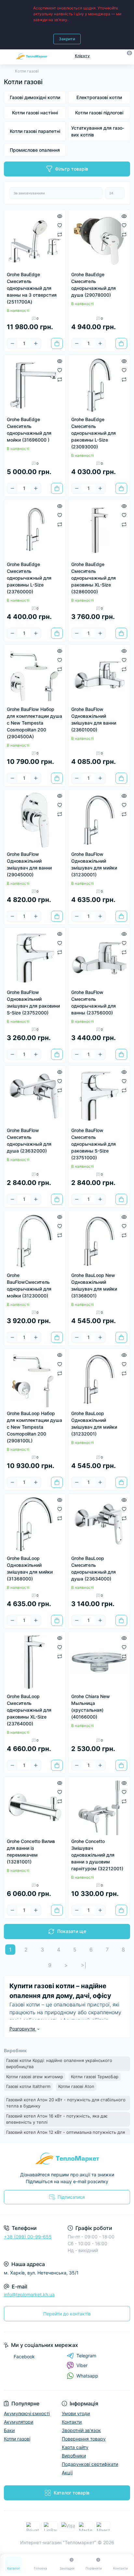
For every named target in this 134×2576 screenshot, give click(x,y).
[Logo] (32, 56)
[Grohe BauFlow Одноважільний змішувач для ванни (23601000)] (99, 675)
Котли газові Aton (76, 2086)
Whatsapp (87, 2376)
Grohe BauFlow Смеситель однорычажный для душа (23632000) (29, 1140)
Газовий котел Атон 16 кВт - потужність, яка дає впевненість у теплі (57, 2119)
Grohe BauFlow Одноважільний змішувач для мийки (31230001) (94, 864)
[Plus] (36, 343)
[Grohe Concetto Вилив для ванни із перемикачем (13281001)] (35, 1807)
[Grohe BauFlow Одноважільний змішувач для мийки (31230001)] (99, 820)
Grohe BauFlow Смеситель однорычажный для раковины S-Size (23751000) (94, 1144)
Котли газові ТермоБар (95, 2077)
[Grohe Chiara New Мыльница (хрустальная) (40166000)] (99, 1662)
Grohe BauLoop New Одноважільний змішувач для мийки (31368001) (94, 1285)
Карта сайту (75, 2447)
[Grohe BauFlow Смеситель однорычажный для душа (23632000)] (35, 1096)
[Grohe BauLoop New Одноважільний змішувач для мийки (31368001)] (99, 1241)
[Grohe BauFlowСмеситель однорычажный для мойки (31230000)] (35, 1241)
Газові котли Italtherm (28, 2086)
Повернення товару (84, 2439)
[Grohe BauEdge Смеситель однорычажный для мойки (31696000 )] (35, 385)
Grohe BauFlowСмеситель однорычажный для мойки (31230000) (29, 1285)
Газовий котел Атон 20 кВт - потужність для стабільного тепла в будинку (66, 2103)
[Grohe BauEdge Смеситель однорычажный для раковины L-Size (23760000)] (35, 530)
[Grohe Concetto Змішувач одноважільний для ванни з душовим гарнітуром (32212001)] (99, 1807)
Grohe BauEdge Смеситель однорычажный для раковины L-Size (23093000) (94, 433)
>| (84, 1965)
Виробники (74, 2456)
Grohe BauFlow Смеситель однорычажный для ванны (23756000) (94, 1002)
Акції (67, 2473)
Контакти (72, 2422)
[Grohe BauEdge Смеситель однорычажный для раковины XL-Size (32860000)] (99, 530)
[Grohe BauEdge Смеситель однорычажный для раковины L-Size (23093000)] (99, 385)
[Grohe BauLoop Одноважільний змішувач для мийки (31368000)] (35, 1524)
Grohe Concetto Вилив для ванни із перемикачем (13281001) (31, 1851)
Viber (82, 2365)
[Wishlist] (60, 225)
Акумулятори (19, 2422)
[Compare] (60, 234)
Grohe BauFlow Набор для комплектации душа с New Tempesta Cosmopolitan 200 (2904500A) (34, 723)
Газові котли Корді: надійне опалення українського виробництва (59, 2064)
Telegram (86, 2356)
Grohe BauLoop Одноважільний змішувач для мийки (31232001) (94, 1423)
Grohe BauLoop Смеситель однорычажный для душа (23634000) (94, 1568)
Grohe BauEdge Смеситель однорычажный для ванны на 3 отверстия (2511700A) (32, 288)
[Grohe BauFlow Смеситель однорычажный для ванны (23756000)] (99, 958)
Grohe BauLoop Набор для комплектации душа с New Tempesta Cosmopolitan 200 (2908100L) (34, 1427)
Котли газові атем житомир (35, 2077)
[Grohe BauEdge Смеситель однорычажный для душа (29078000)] (99, 240)
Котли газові (17, 2439)
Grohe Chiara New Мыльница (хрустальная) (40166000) (91, 1707)
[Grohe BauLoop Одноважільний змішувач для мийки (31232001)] (99, 1379)
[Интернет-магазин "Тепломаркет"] (67, 2158)
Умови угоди (76, 2413)
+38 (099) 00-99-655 (28, 2237)
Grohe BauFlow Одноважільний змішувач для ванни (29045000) (29, 864)
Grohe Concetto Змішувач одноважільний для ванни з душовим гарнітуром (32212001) (97, 1855)
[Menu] (7, 56)
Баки (9, 2430)
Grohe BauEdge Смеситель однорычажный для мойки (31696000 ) (29, 430)
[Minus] (12, 343)
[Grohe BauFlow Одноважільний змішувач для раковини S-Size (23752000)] (35, 958)
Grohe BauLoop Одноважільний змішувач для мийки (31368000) (30, 1568)
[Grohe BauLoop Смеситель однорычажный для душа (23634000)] (99, 1524)
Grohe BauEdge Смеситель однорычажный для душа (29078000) (94, 285)
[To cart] (57, 343)
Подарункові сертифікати (90, 2464)
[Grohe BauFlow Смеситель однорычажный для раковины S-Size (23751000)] (99, 1096)
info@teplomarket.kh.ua (29, 2294)
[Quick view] (60, 216)
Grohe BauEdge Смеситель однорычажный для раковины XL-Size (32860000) (94, 578)
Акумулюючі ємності (27, 2413)
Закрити (67, 39)
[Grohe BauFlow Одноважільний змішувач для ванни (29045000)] (35, 820)
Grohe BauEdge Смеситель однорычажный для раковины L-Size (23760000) (29, 578)
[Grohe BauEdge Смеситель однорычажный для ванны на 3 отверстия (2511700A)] (35, 240)
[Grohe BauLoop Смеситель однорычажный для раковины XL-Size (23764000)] (35, 1662)
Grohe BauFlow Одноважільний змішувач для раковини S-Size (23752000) (33, 1002)
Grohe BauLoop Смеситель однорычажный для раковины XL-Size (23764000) (29, 1710)
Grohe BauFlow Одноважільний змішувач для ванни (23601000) (94, 719)
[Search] (115, 56)
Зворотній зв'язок (81, 2430)
